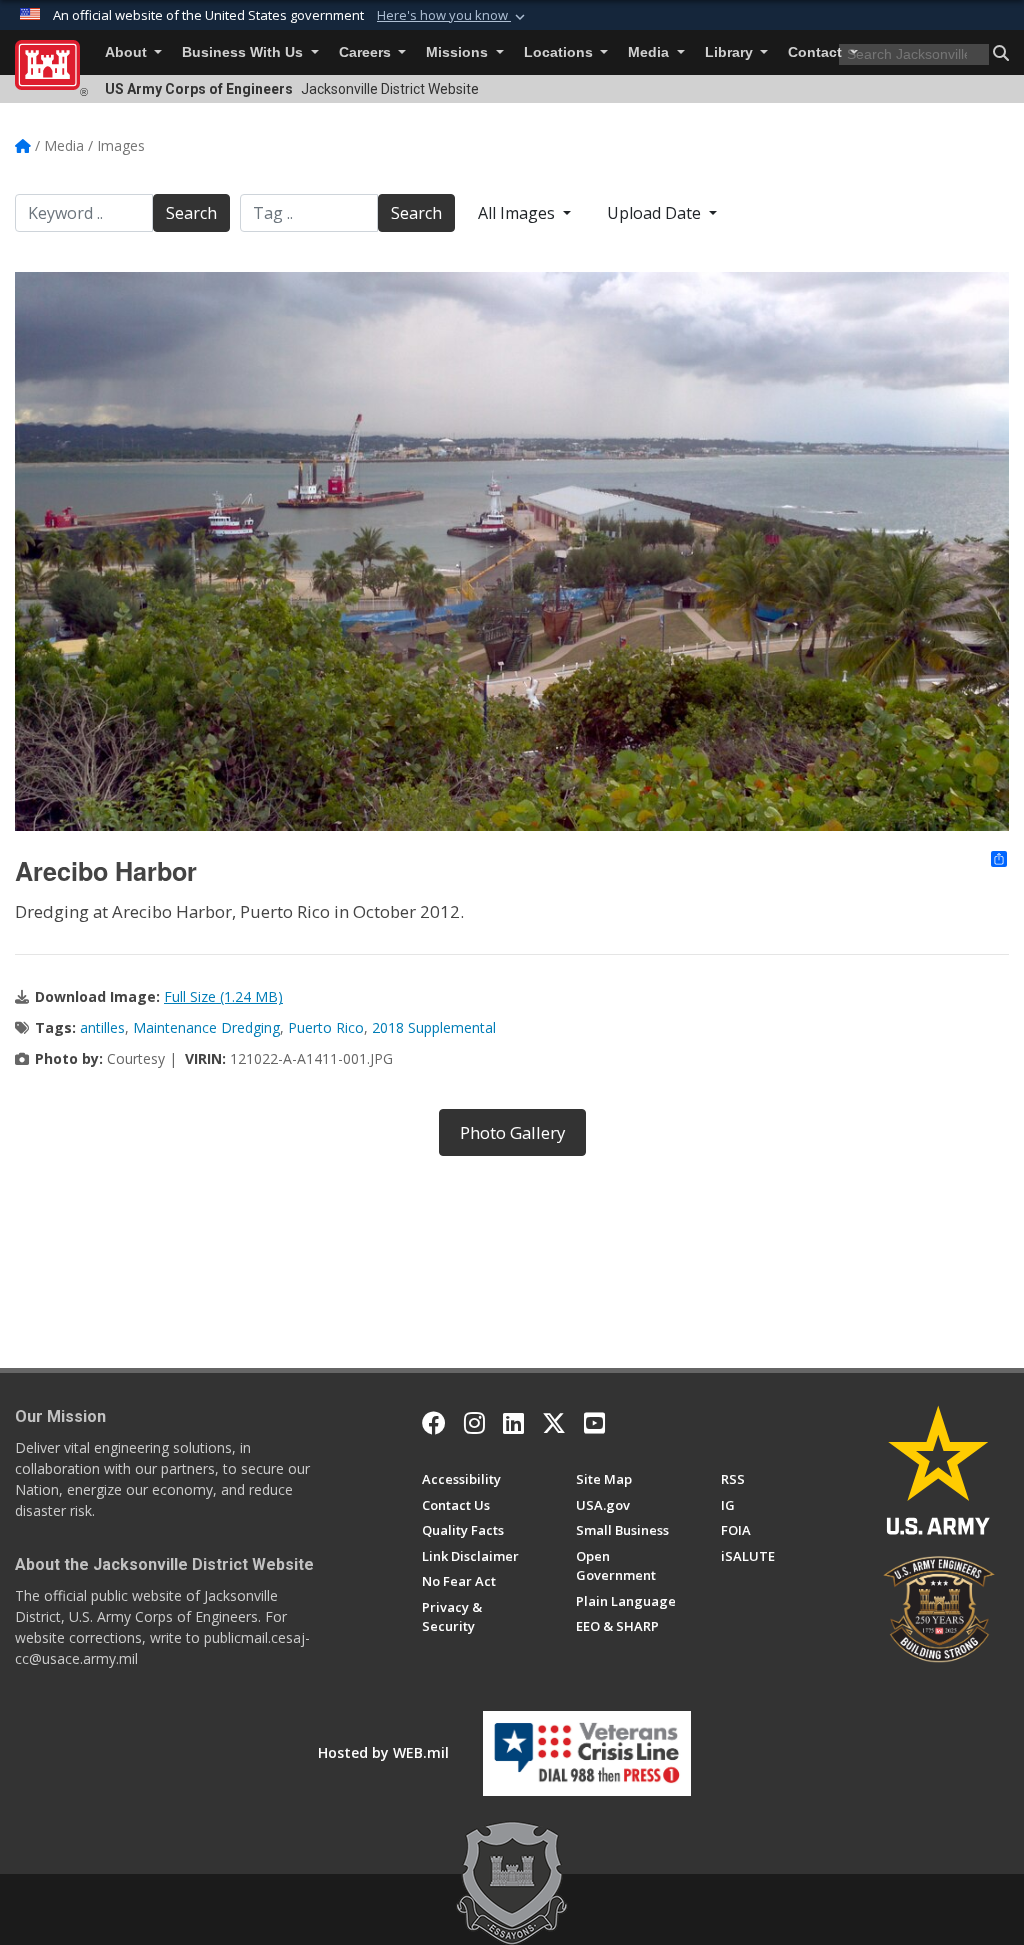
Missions (459, 52)
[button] (453, 16)
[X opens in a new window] (554, 1423)
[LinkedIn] (513, 1423)
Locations (560, 52)
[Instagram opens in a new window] (474, 1423)
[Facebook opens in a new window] (434, 1423)
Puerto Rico (326, 1027)
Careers (367, 52)
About (128, 52)
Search (191, 213)
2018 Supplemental (434, 1027)
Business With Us (244, 52)
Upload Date (656, 213)
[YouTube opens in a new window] (594, 1423)
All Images (518, 213)
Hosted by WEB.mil (383, 1752)
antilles (102, 1027)
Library (731, 52)
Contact (817, 52)
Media (650, 52)
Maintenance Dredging (206, 1027)
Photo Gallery (512, 1132)
